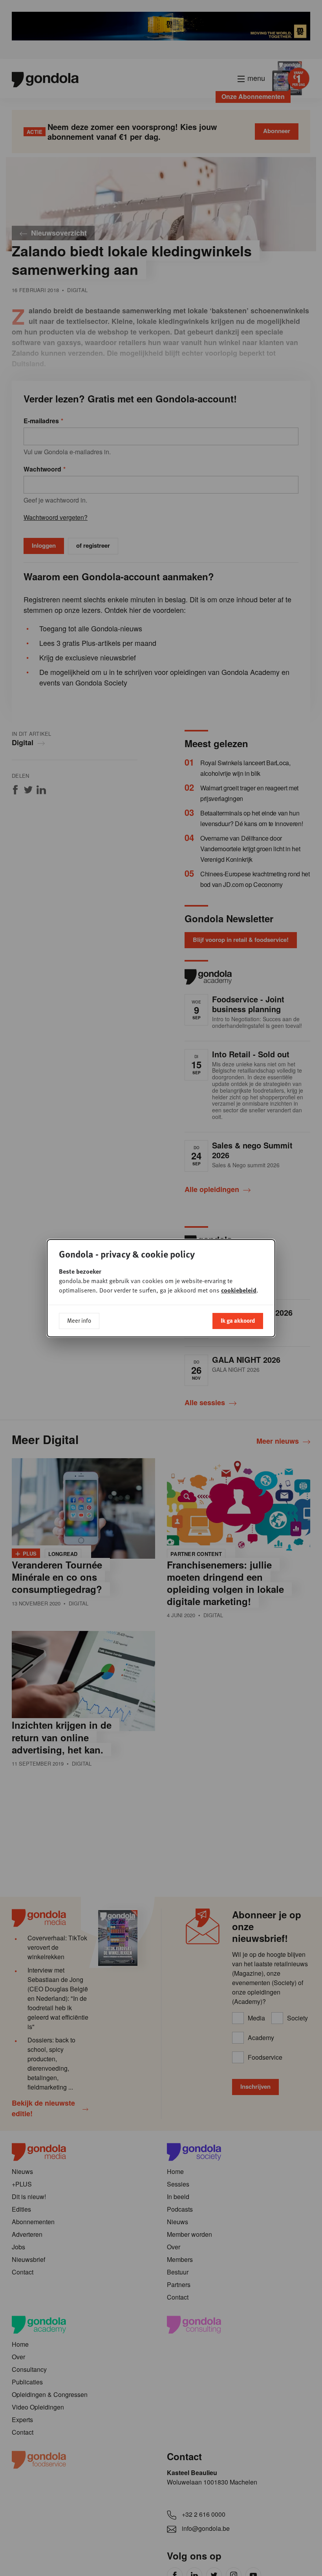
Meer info (79, 1320)
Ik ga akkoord (238, 1320)
